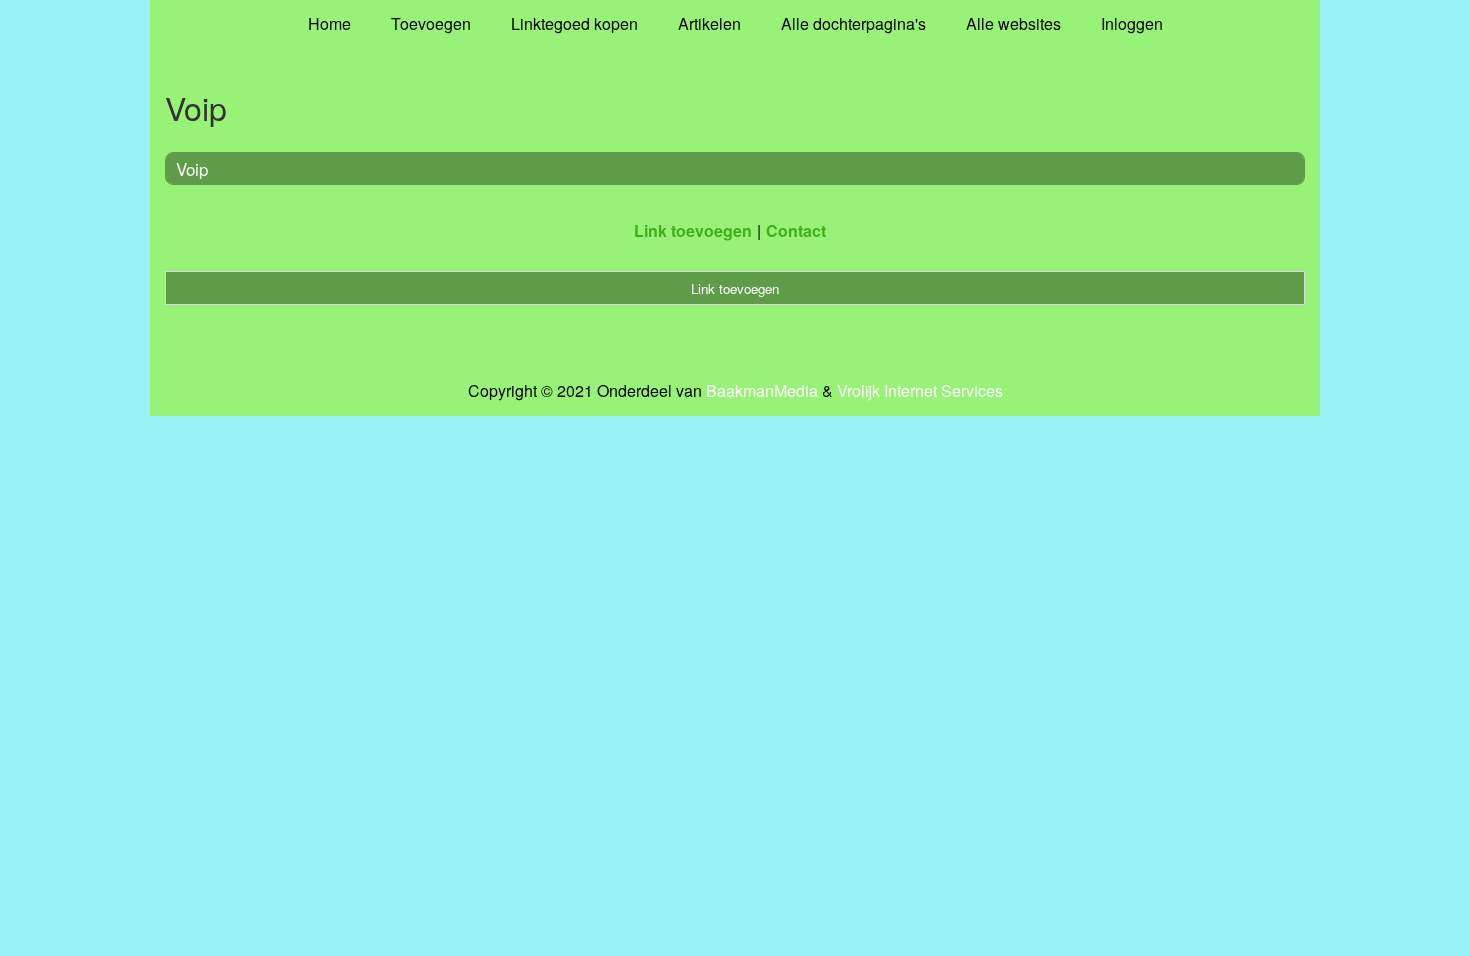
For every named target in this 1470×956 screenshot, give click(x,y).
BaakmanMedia (762, 391)
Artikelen (709, 23)
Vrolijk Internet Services (920, 391)
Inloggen (1132, 23)
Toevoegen (431, 23)
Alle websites (1013, 23)
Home (329, 23)
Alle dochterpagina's (853, 23)
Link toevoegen (693, 230)
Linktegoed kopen (574, 23)
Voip (192, 168)
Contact (796, 230)
